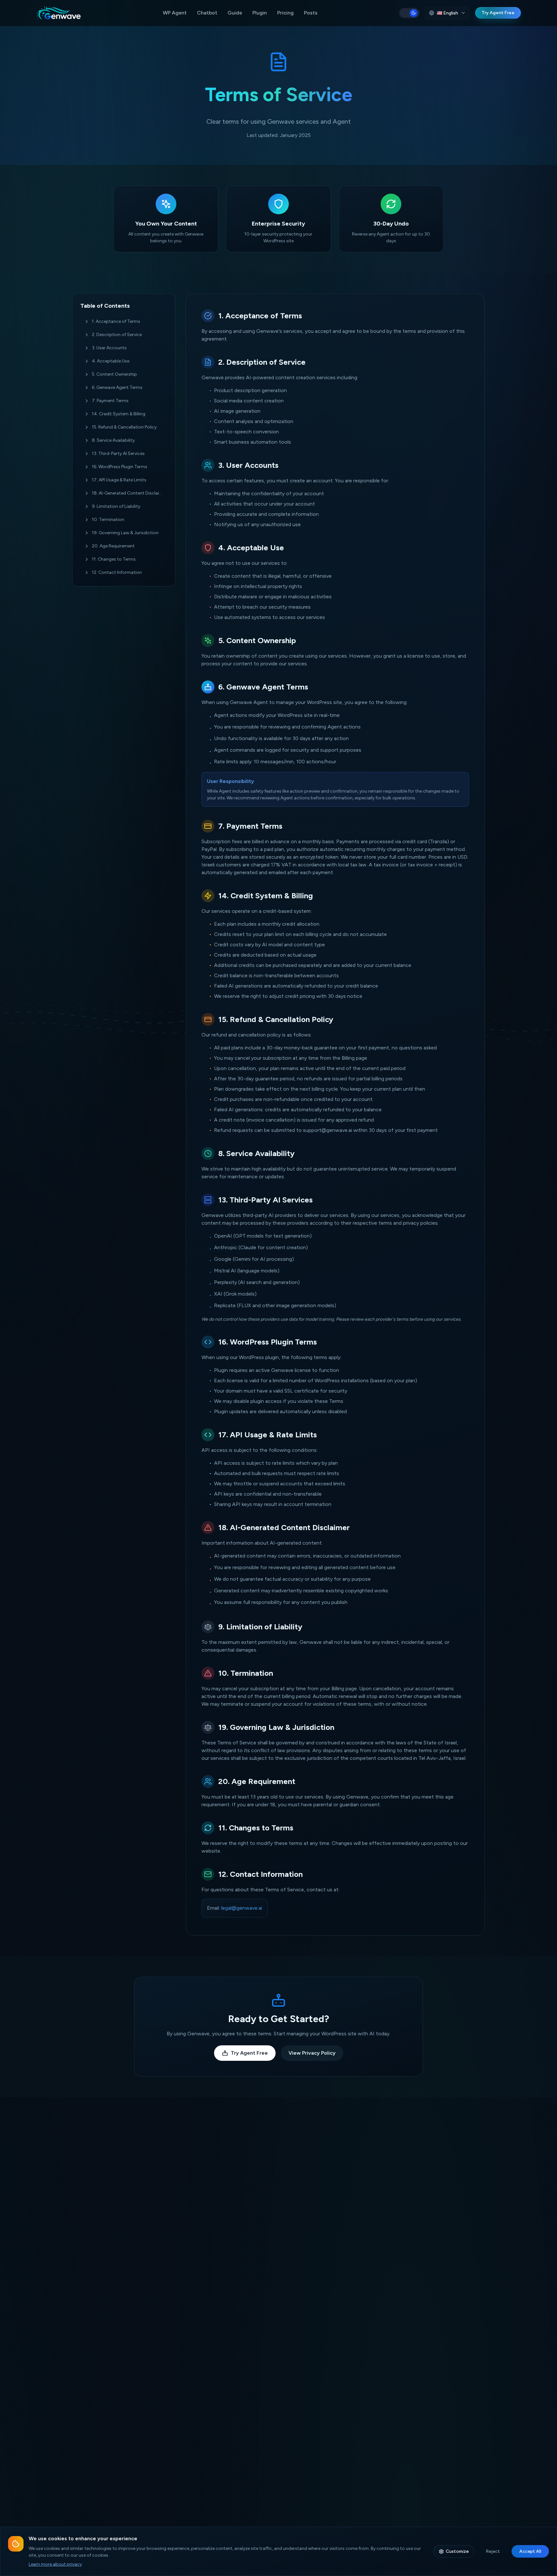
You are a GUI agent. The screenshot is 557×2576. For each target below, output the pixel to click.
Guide (235, 13)
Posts (311, 13)
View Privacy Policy (312, 2053)
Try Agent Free (498, 13)
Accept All (530, 2551)
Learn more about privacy (55, 2564)
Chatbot (207, 13)
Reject (493, 2551)
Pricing (285, 13)
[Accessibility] (17, 2559)
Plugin (260, 13)
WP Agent (175, 13)
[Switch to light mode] (409, 13)
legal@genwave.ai (242, 1908)
